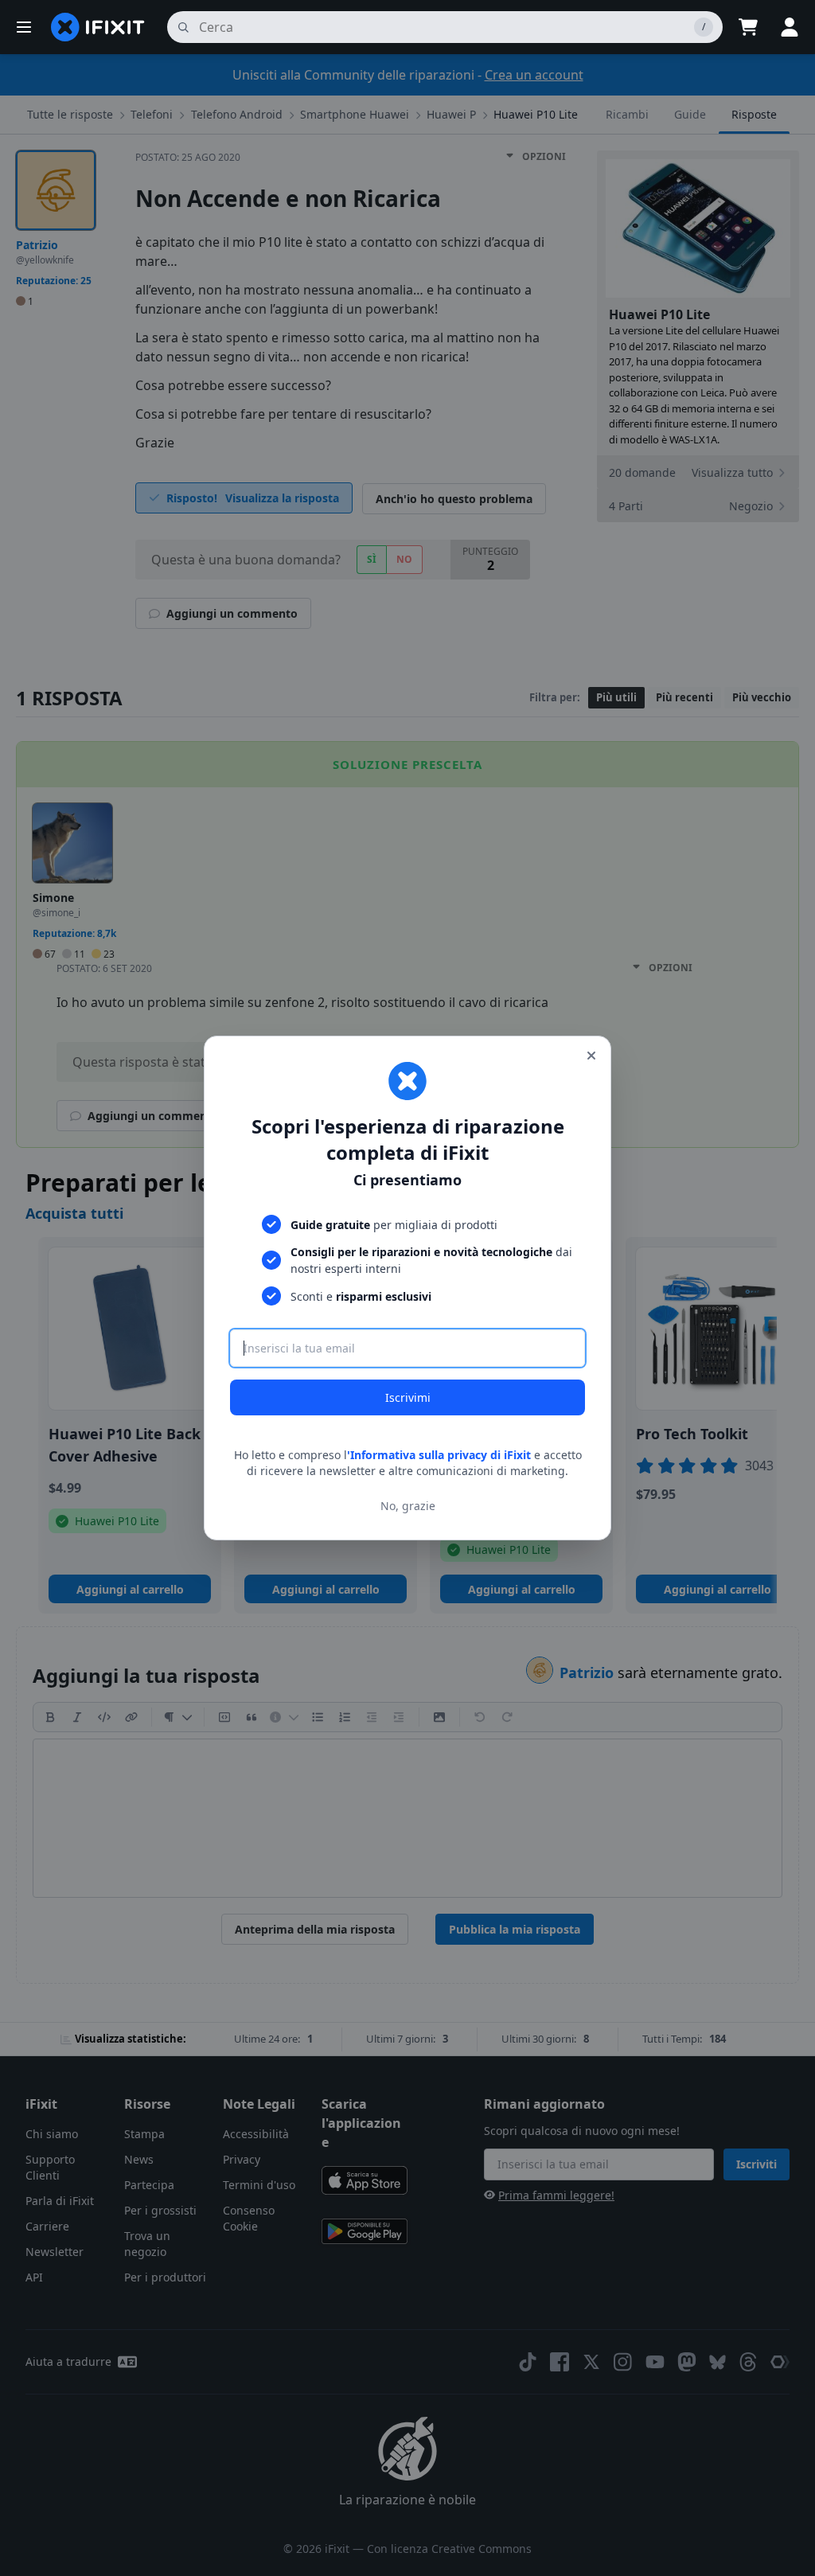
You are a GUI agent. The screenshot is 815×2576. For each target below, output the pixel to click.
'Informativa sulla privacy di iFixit (439, 1455)
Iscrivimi (408, 1397)
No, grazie (408, 1506)
